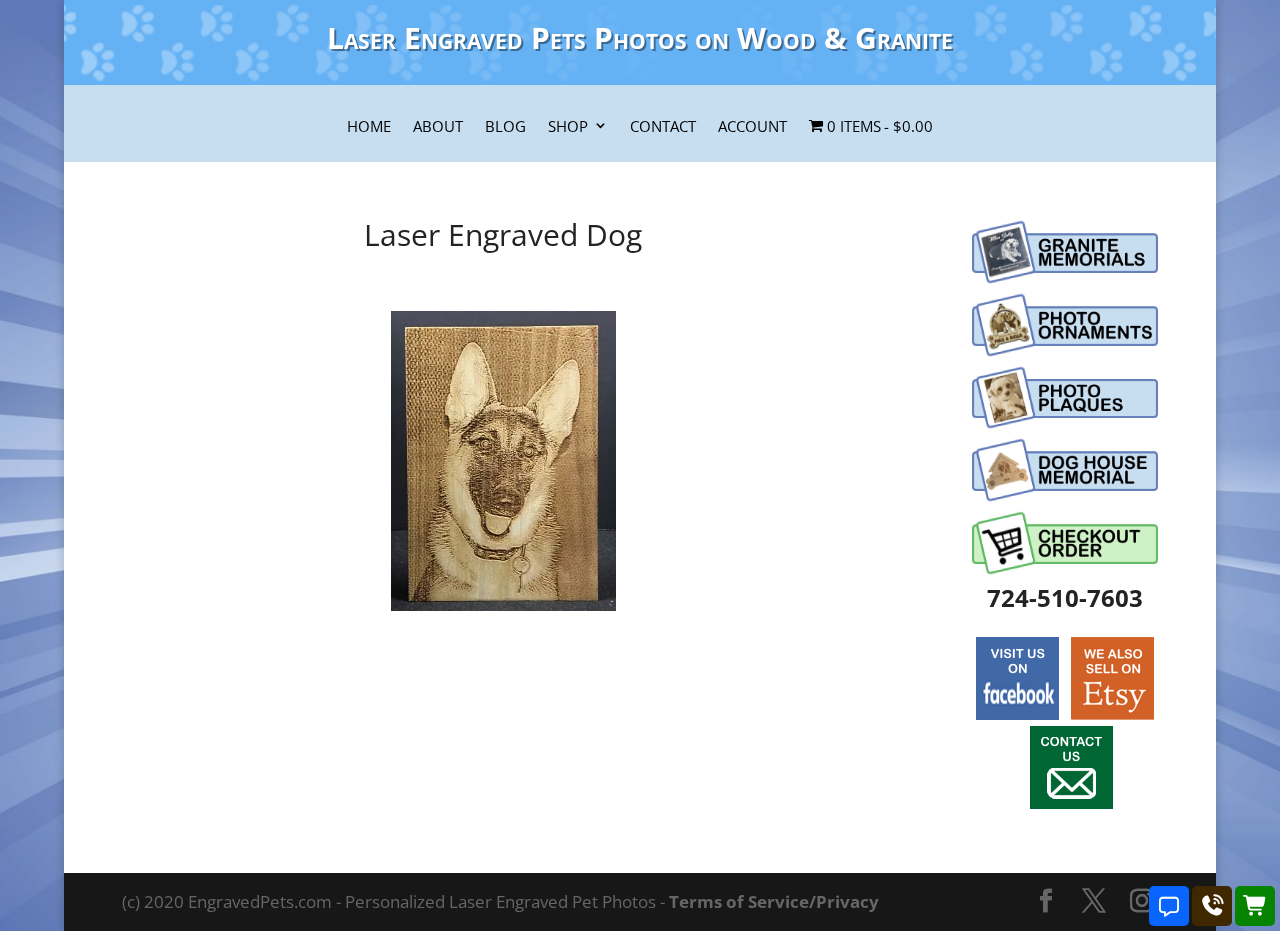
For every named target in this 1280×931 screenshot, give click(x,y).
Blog (505, 127)
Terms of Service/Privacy (774, 901)
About (438, 127)
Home (369, 127)
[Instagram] (1142, 902)
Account (752, 127)
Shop (568, 127)
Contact (663, 127)
